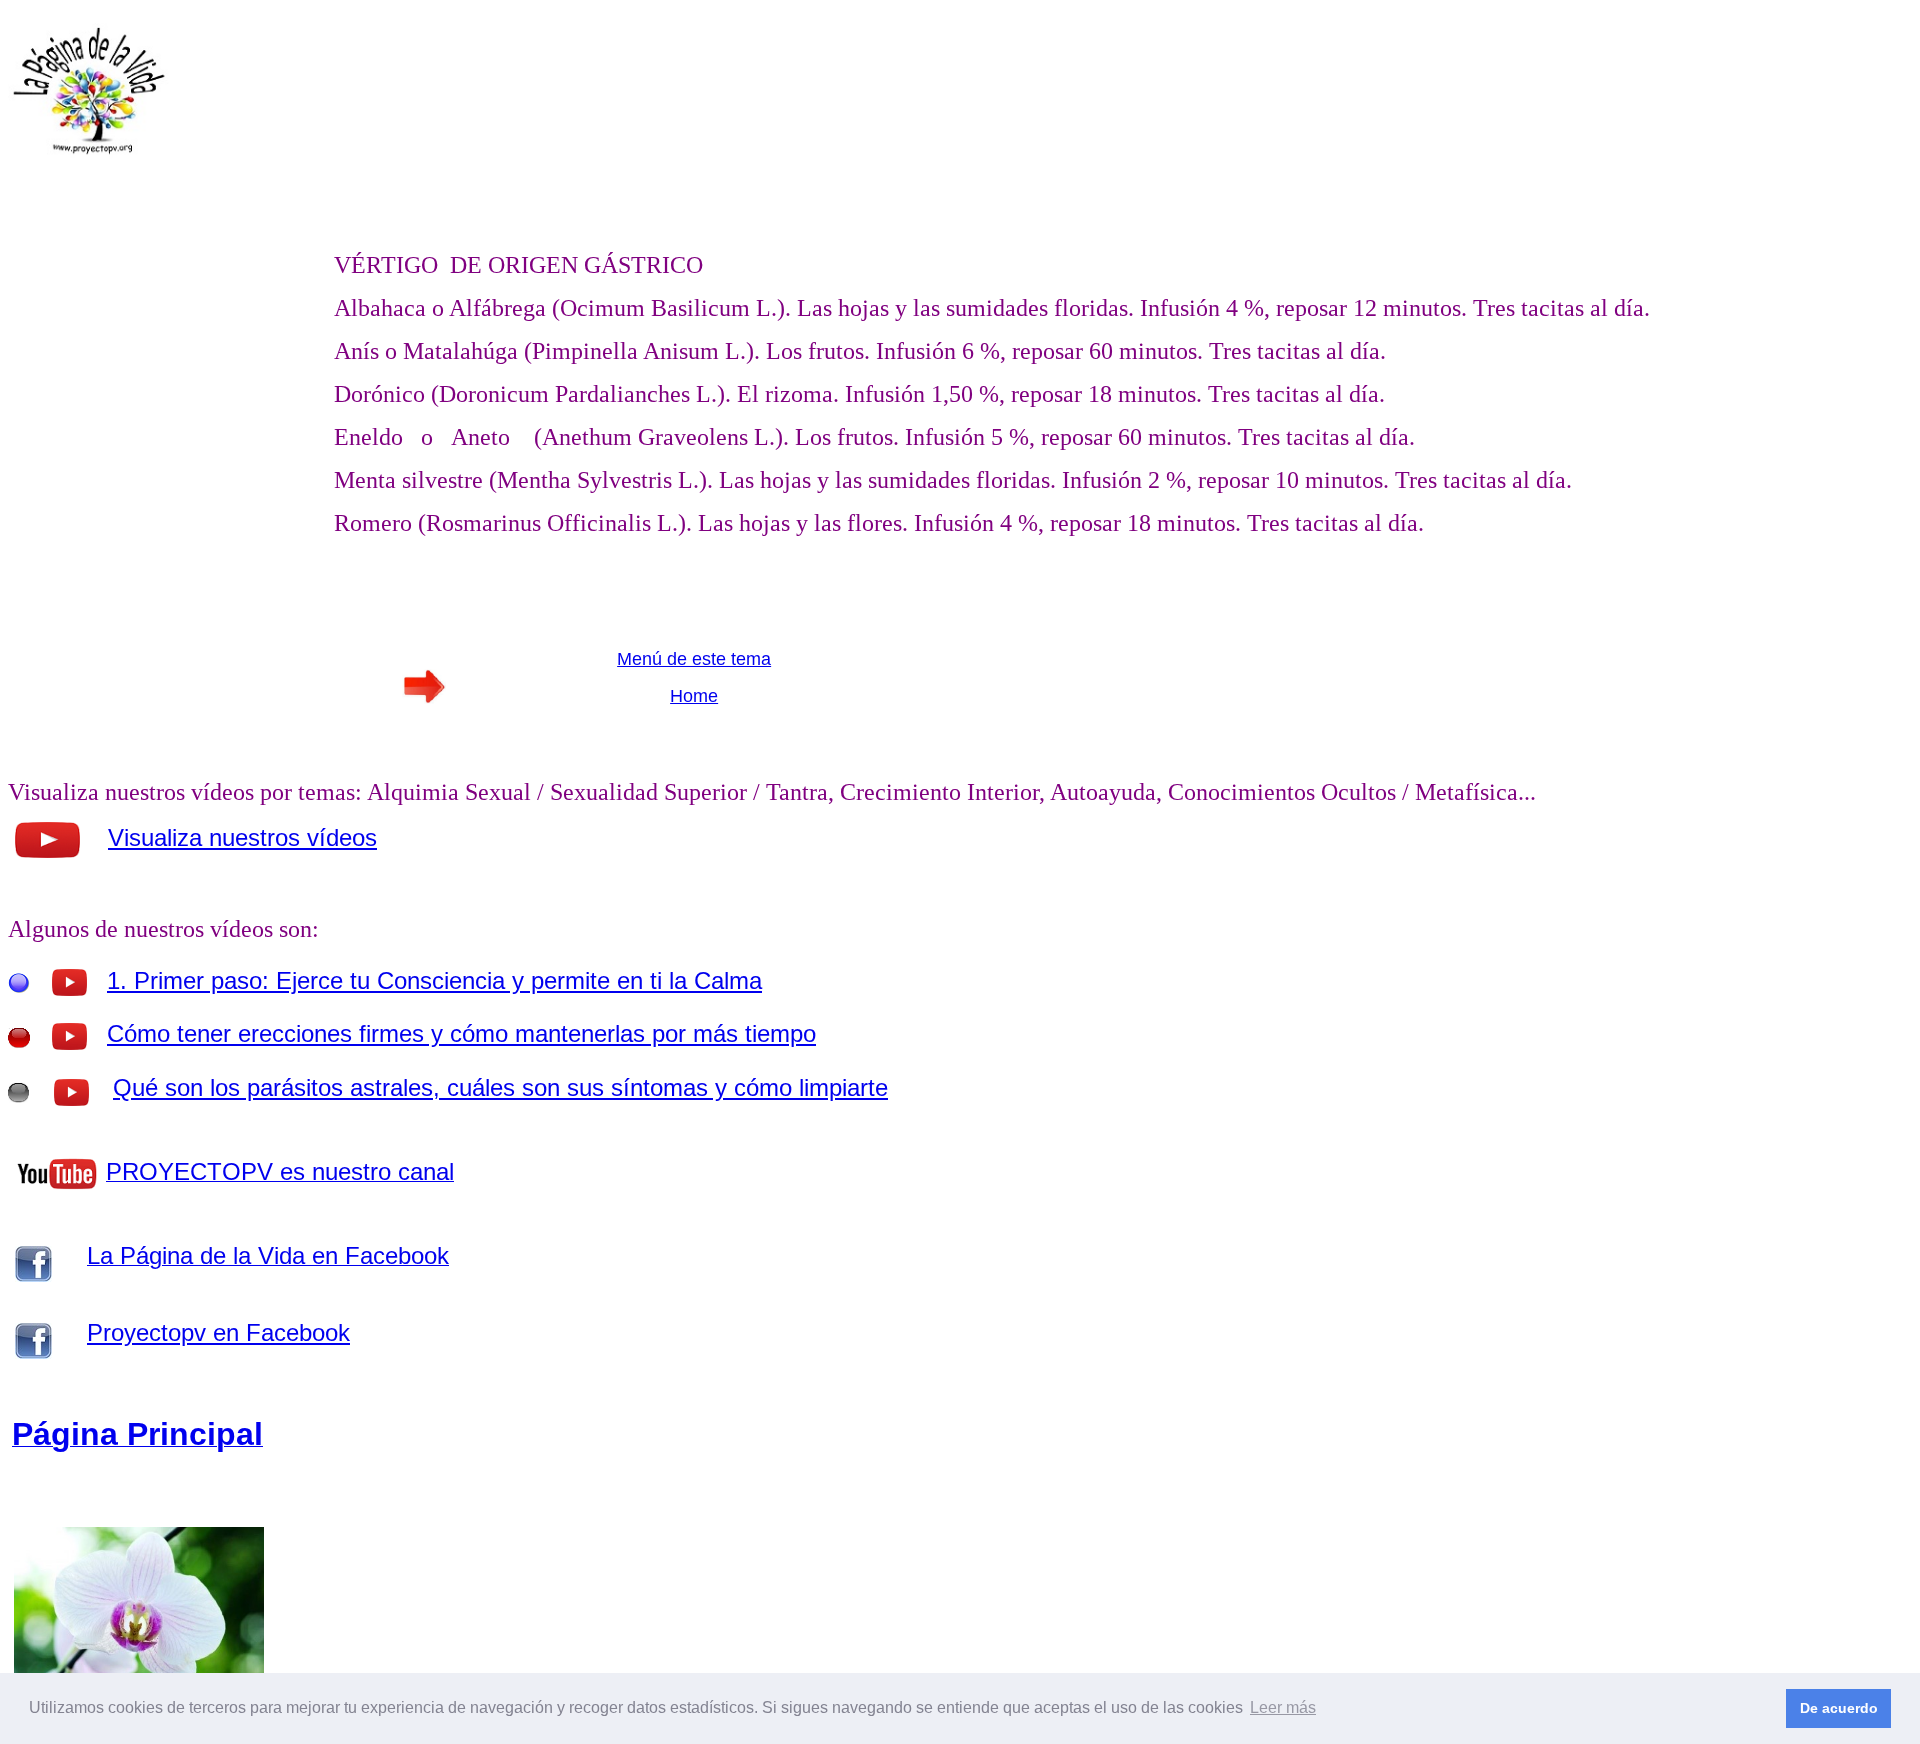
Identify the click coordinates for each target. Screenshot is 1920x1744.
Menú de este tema (694, 659)
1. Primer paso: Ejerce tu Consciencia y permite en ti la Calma (434, 980)
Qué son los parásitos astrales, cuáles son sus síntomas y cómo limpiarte (500, 1087)
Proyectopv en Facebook (218, 1332)
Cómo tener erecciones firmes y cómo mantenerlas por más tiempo (461, 1033)
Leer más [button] (1283, 1707)
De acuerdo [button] (1839, 1708)
